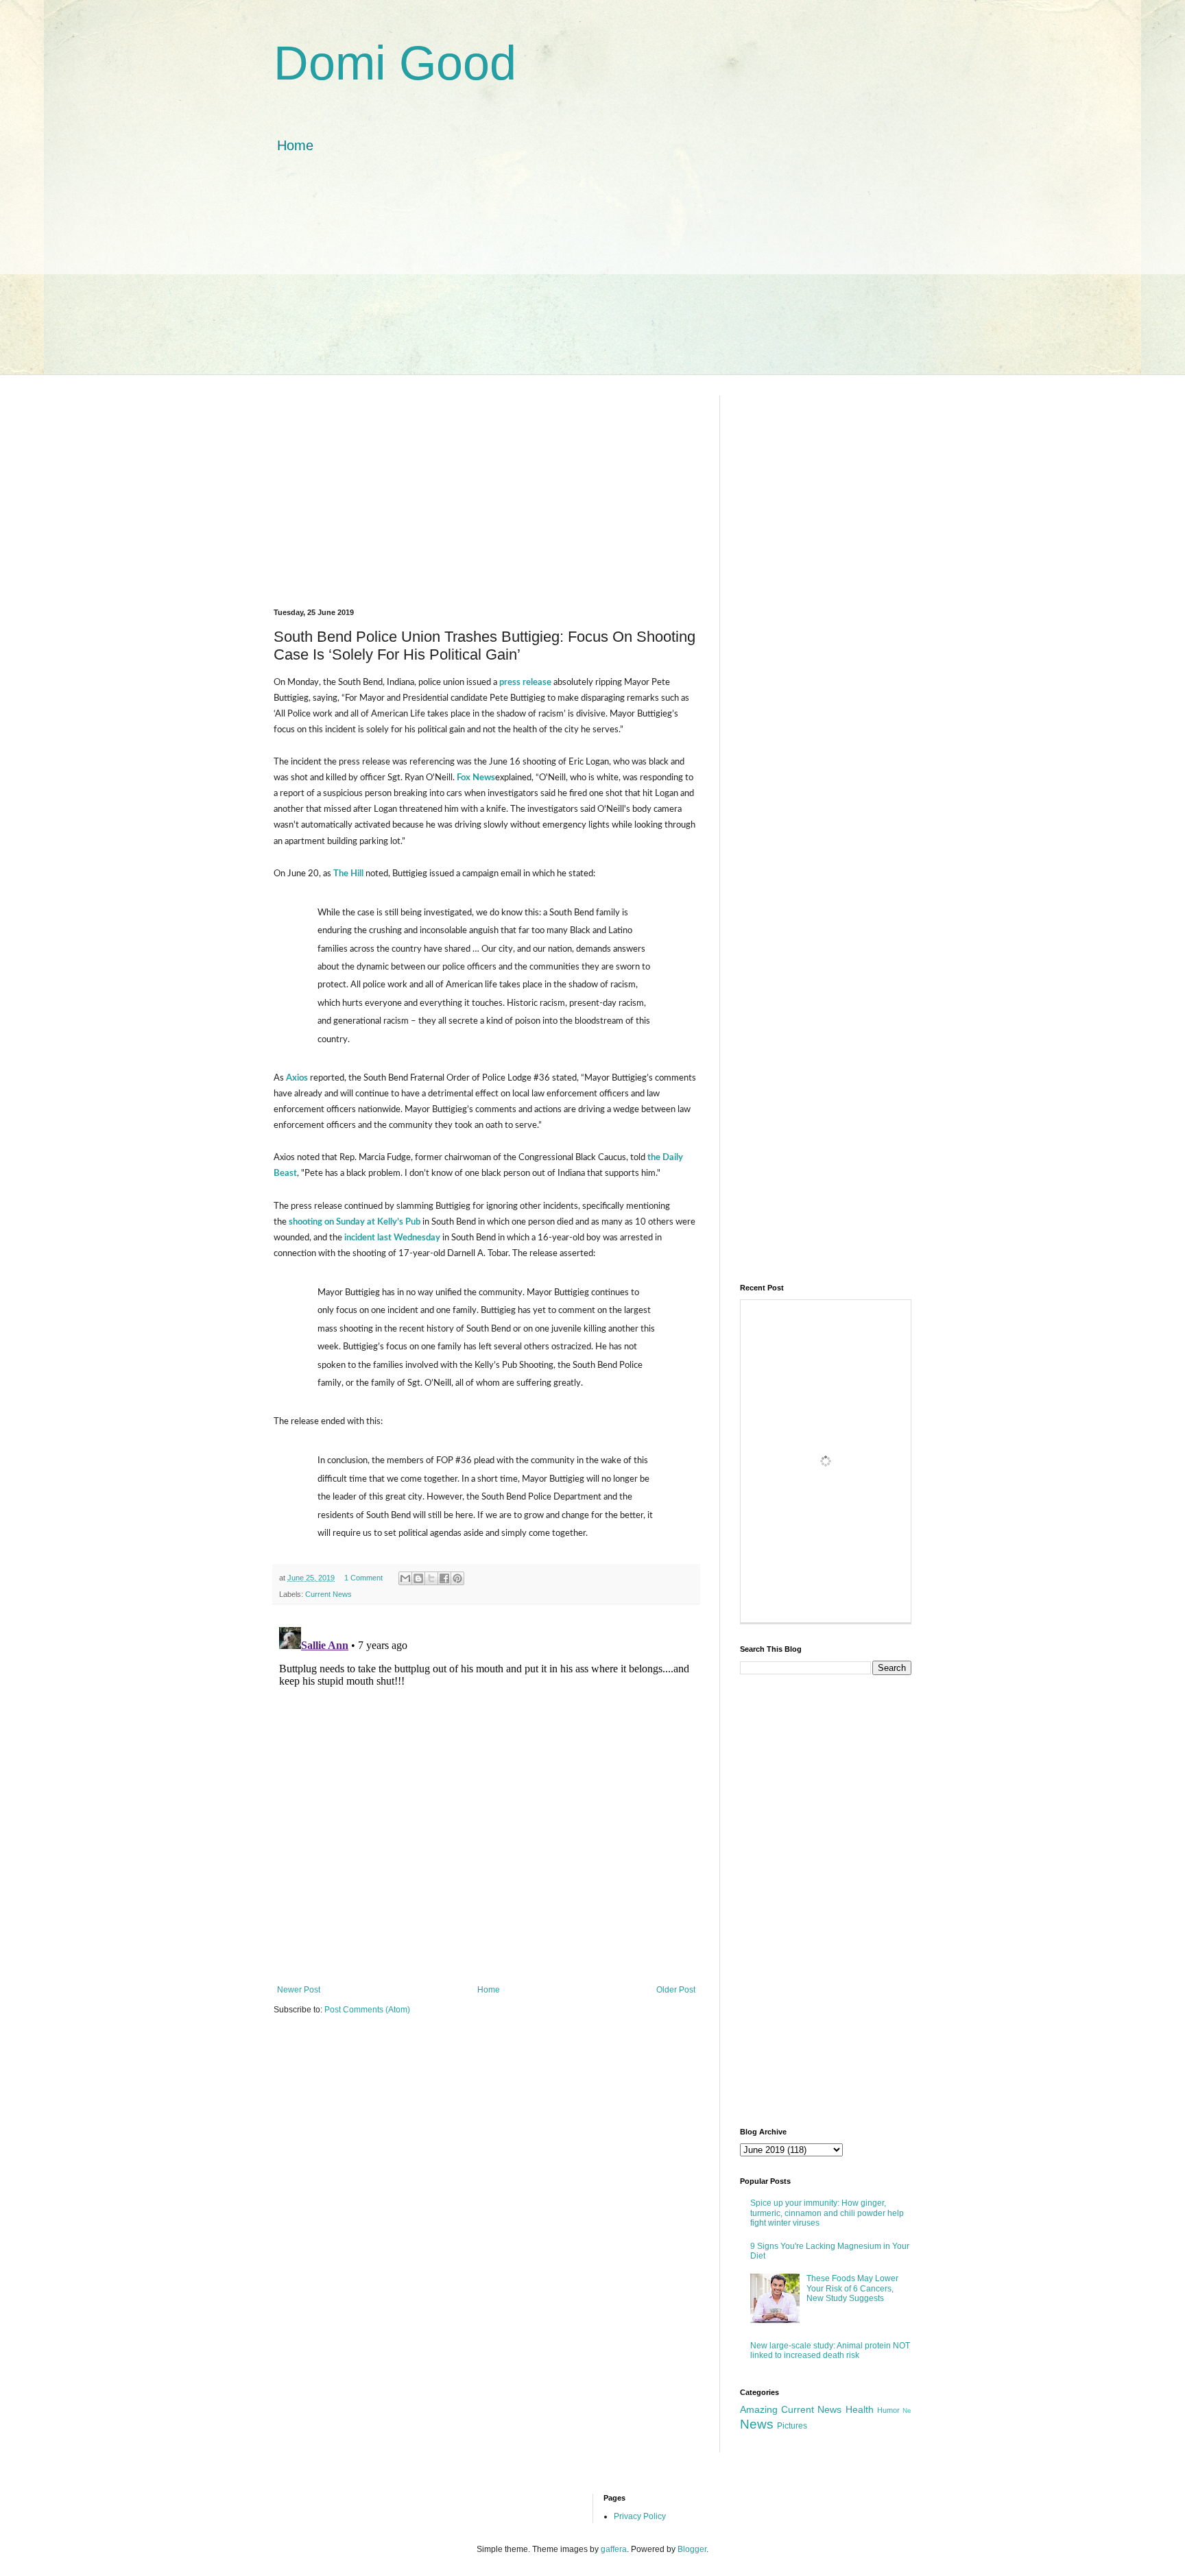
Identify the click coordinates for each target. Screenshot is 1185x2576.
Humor (888, 2410)
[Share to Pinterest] (457, 1578)
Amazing (759, 2409)
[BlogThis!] (418, 1578)
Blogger (692, 2549)
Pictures (792, 2426)
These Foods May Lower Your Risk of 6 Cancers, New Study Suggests (852, 2288)
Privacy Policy (640, 2516)
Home (295, 145)
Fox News (476, 778)
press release (525, 682)
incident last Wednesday (392, 1238)
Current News (328, 1594)
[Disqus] (486, 1793)
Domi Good (395, 63)
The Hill (348, 874)
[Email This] (405, 1578)
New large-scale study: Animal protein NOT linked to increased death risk (830, 2350)
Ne (907, 2410)
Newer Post (299, 1990)
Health (860, 2409)
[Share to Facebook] (444, 1578)
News (757, 2424)
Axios (296, 1078)
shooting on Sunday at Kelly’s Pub (355, 1222)
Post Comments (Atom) (367, 2010)
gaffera (614, 2549)
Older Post (676, 1990)
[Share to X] (431, 1578)
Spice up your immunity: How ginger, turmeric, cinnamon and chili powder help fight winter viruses (827, 2213)
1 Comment (363, 1578)
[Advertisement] (592, 278)
